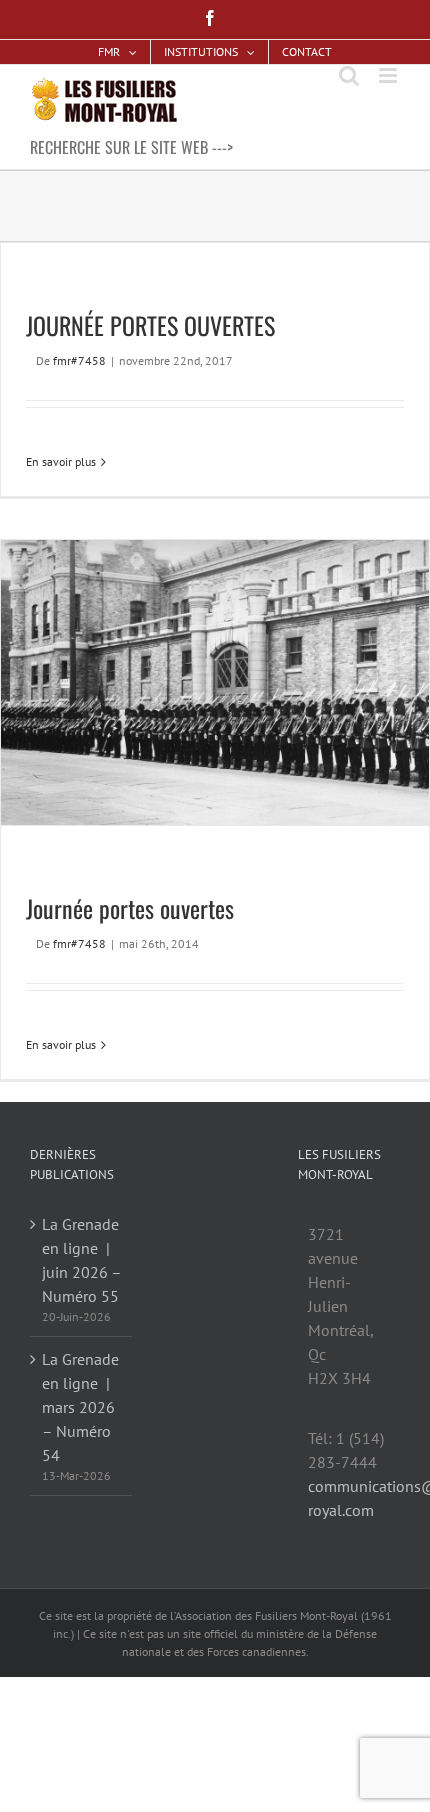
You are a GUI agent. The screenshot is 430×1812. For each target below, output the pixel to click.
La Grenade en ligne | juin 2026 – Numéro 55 (81, 1260)
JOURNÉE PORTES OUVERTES (150, 325)
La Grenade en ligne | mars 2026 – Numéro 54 (80, 1407)
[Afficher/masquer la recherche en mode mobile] (349, 75)
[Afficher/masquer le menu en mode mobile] (389, 75)
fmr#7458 (79, 360)
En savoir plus (61, 461)
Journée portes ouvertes (130, 908)
